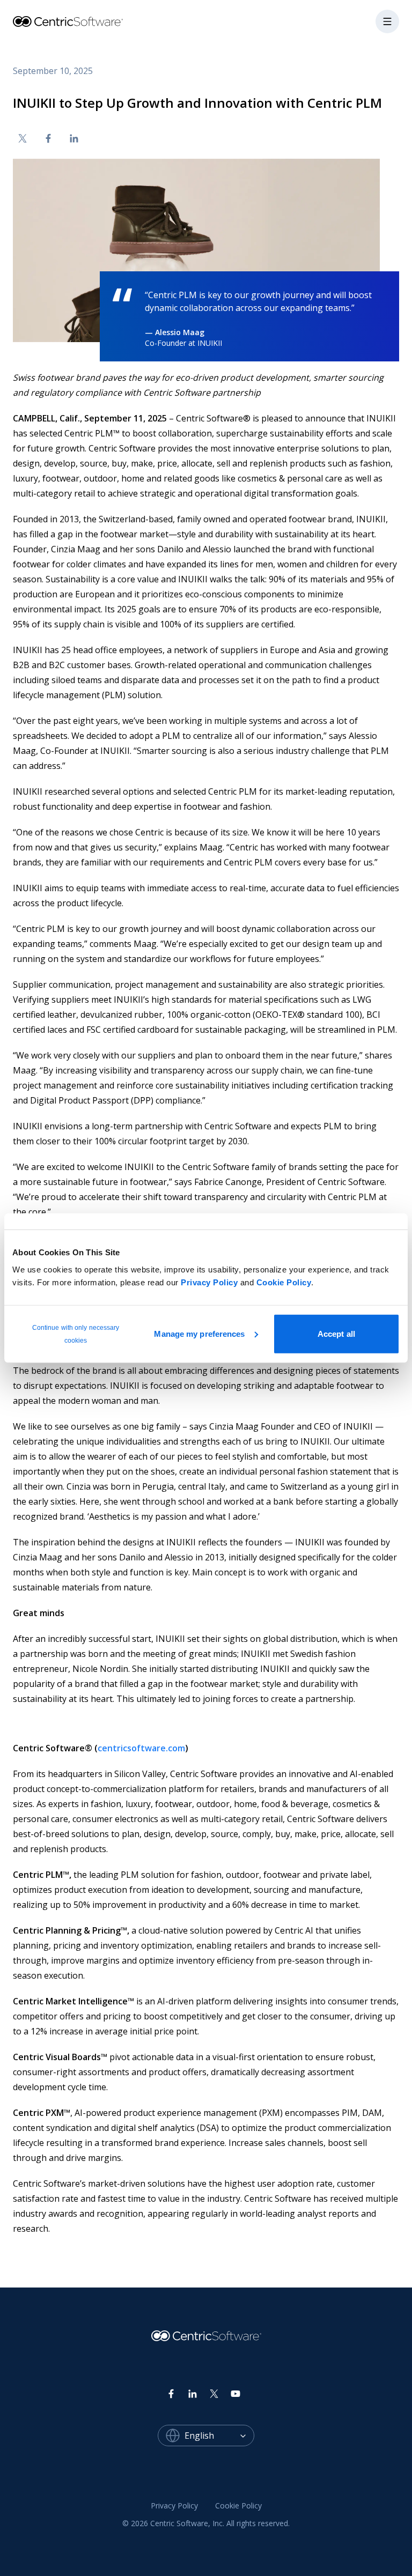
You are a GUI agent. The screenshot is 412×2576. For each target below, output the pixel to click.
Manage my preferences (199, 1333)
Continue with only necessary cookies (76, 1334)
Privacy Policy (209, 1282)
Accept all (336, 1333)
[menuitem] (174, 2506)
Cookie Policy (284, 1282)
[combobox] (219, 2436)
